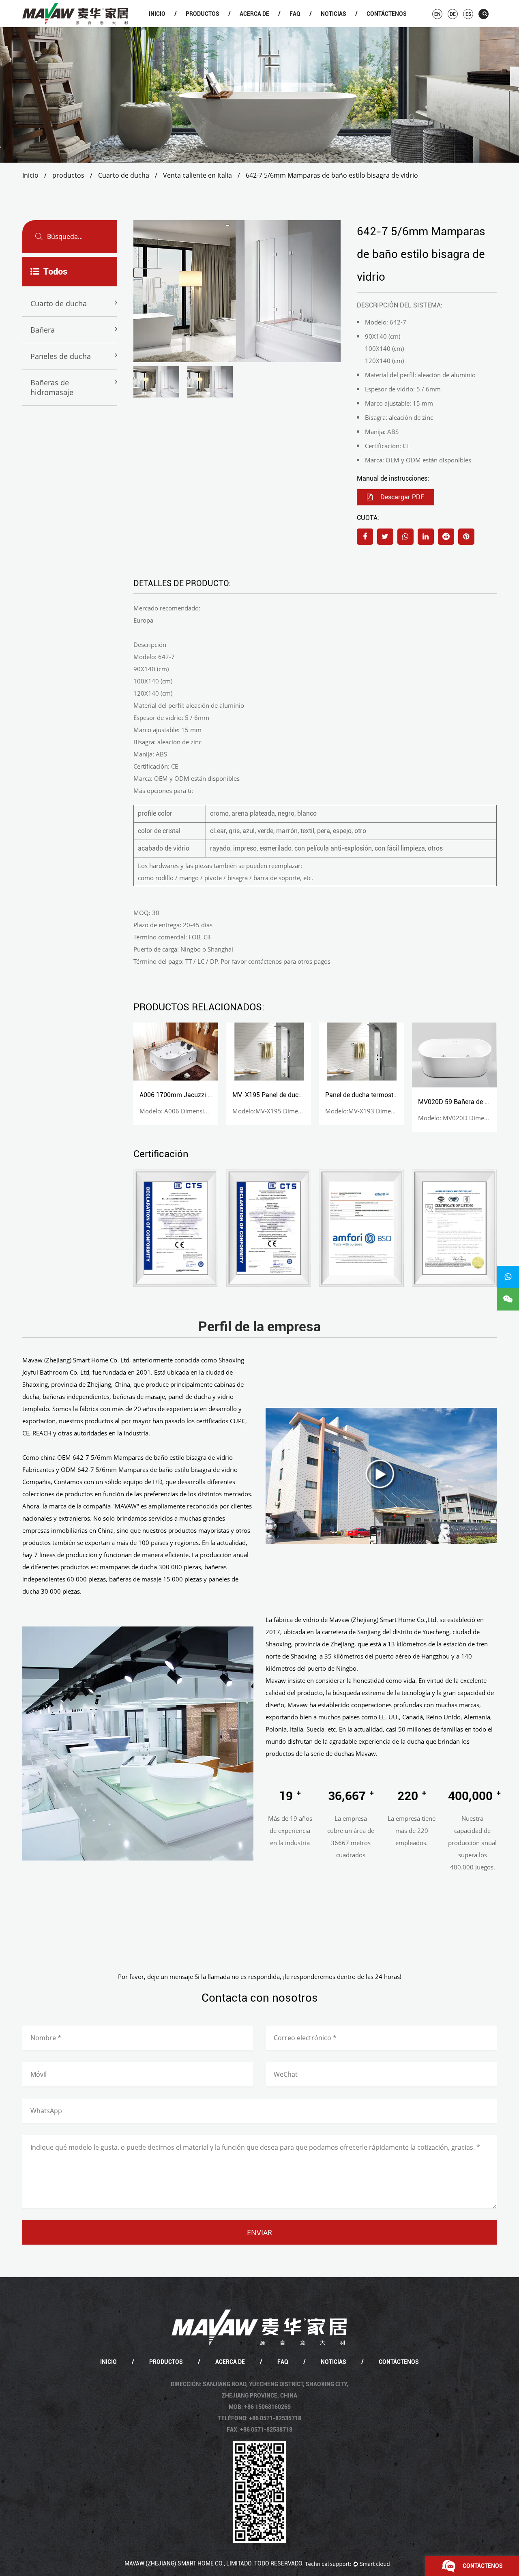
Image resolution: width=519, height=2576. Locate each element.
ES (468, 14)
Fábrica (261, 26)
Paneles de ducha (61, 356)
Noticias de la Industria (342, 26)
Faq (295, 14)
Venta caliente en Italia (197, 175)
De (453, 14)
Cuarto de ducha (208, 26)
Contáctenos (387, 14)
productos (203, 14)
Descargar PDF (401, 497)
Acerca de (254, 14)
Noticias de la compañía (343, 26)
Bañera (208, 26)
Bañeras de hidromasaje (52, 387)
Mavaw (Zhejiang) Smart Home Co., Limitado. (189, 2563)
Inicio (157, 14)
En (437, 14)
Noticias (333, 14)
